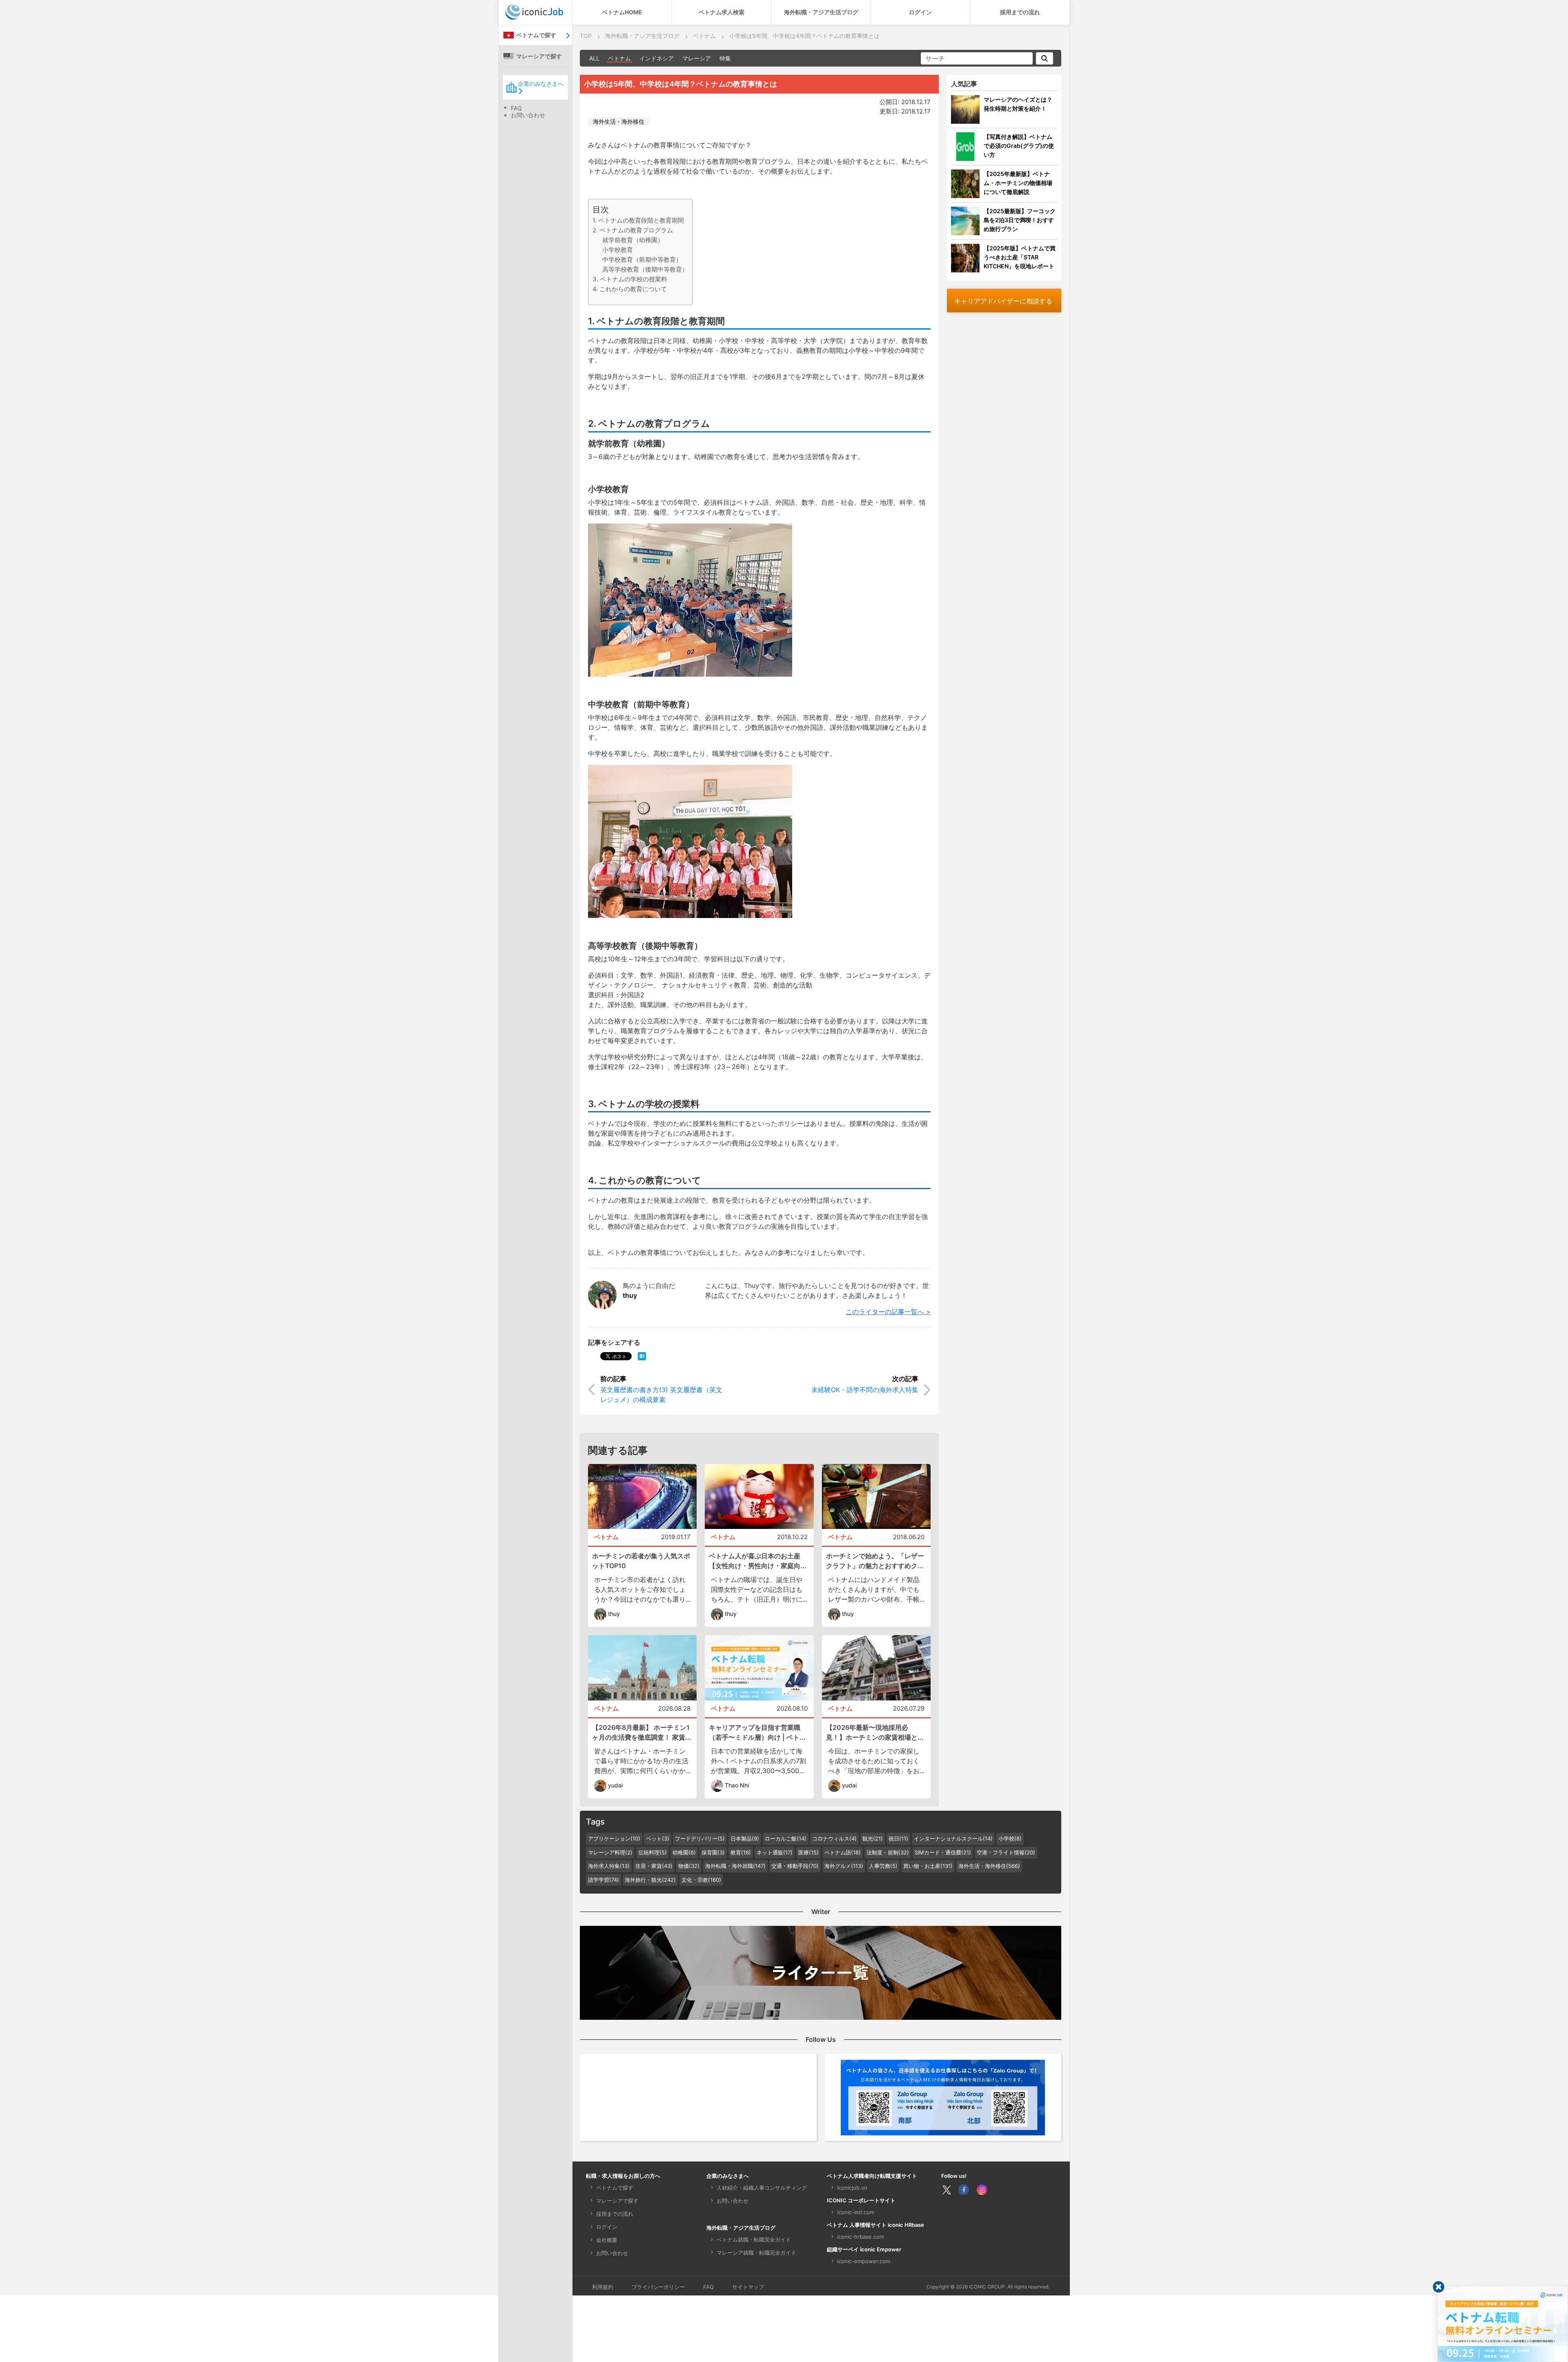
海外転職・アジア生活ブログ (821, 12)
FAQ (516, 108)
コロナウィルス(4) (834, 1838)
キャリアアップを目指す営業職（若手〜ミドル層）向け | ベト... (757, 1732)
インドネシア (657, 58)
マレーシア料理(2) (610, 1852)
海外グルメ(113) (844, 1866)
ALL (594, 58)
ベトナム (619, 58)
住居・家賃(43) (654, 1866)
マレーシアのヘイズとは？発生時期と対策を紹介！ (1018, 104)
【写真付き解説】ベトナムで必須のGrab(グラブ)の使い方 (1019, 146)
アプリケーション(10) (614, 1838)
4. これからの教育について (630, 289)
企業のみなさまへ (541, 84)
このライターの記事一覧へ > (888, 1312)
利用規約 (603, 2287)
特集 (725, 58)
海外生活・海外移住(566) (989, 1866)
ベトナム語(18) (843, 1852)
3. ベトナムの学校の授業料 (630, 279)
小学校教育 (618, 250)
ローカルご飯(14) (786, 1838)
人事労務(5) (883, 1866)
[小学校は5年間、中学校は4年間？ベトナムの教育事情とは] (642, 1356)
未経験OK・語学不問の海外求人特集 (865, 1390)
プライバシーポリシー (658, 2287)
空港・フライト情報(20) (1006, 1852)
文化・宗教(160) (701, 1880)
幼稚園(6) (684, 1852)
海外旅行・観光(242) (650, 1880)
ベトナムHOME (622, 12)
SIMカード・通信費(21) (943, 1852)
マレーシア (697, 58)
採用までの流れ (1020, 12)
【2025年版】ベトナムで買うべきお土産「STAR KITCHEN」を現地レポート (1020, 257)
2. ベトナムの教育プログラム (633, 230)
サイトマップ (748, 2287)
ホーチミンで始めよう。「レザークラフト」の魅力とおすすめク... (875, 1561)
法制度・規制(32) (888, 1852)
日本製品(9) (745, 1838)
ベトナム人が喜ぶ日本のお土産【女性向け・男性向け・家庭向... (758, 1561)
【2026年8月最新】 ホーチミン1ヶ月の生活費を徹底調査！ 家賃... (642, 1732)
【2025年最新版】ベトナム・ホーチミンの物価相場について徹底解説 (1018, 183)
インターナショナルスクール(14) (953, 1838)
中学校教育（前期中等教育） (642, 260)
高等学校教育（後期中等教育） (645, 269)
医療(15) (808, 1852)
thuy (630, 1295)
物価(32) (689, 1866)
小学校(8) (1010, 1838)
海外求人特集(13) (609, 1866)
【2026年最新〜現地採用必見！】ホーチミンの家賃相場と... (875, 1732)
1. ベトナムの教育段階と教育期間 (638, 220)
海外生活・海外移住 (619, 121)
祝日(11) (898, 1838)
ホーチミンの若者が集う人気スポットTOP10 (641, 1561)
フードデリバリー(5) (700, 1838)
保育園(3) (713, 1852)
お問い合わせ (528, 115)
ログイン (920, 12)
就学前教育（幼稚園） (633, 240)
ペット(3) (658, 1838)
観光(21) (873, 1838)
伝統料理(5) (653, 1852)
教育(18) (741, 1852)
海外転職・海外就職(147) (735, 1866)
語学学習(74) (604, 1880)
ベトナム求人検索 (722, 12)
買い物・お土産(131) (928, 1866)
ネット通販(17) (775, 1852)
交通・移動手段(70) (795, 1866)
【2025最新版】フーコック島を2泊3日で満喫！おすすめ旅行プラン (1020, 220)
